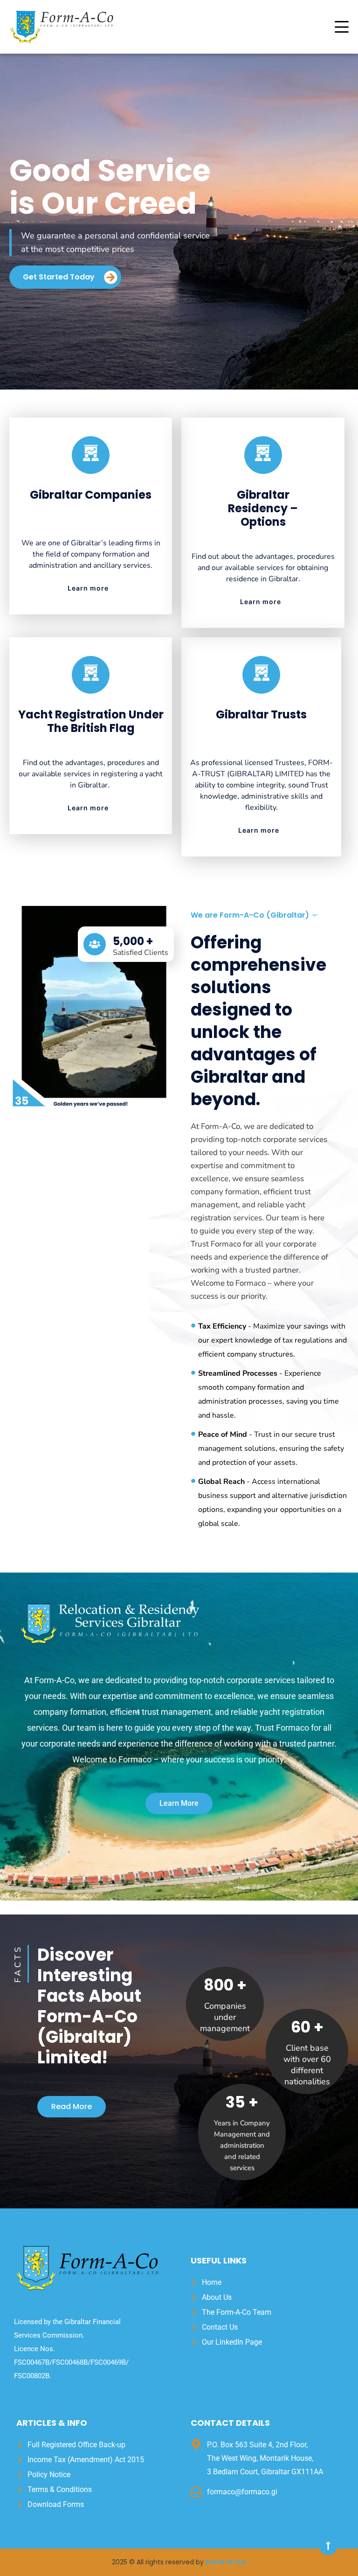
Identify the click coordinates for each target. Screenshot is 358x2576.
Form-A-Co (226, 2562)
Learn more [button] (88, 588)
